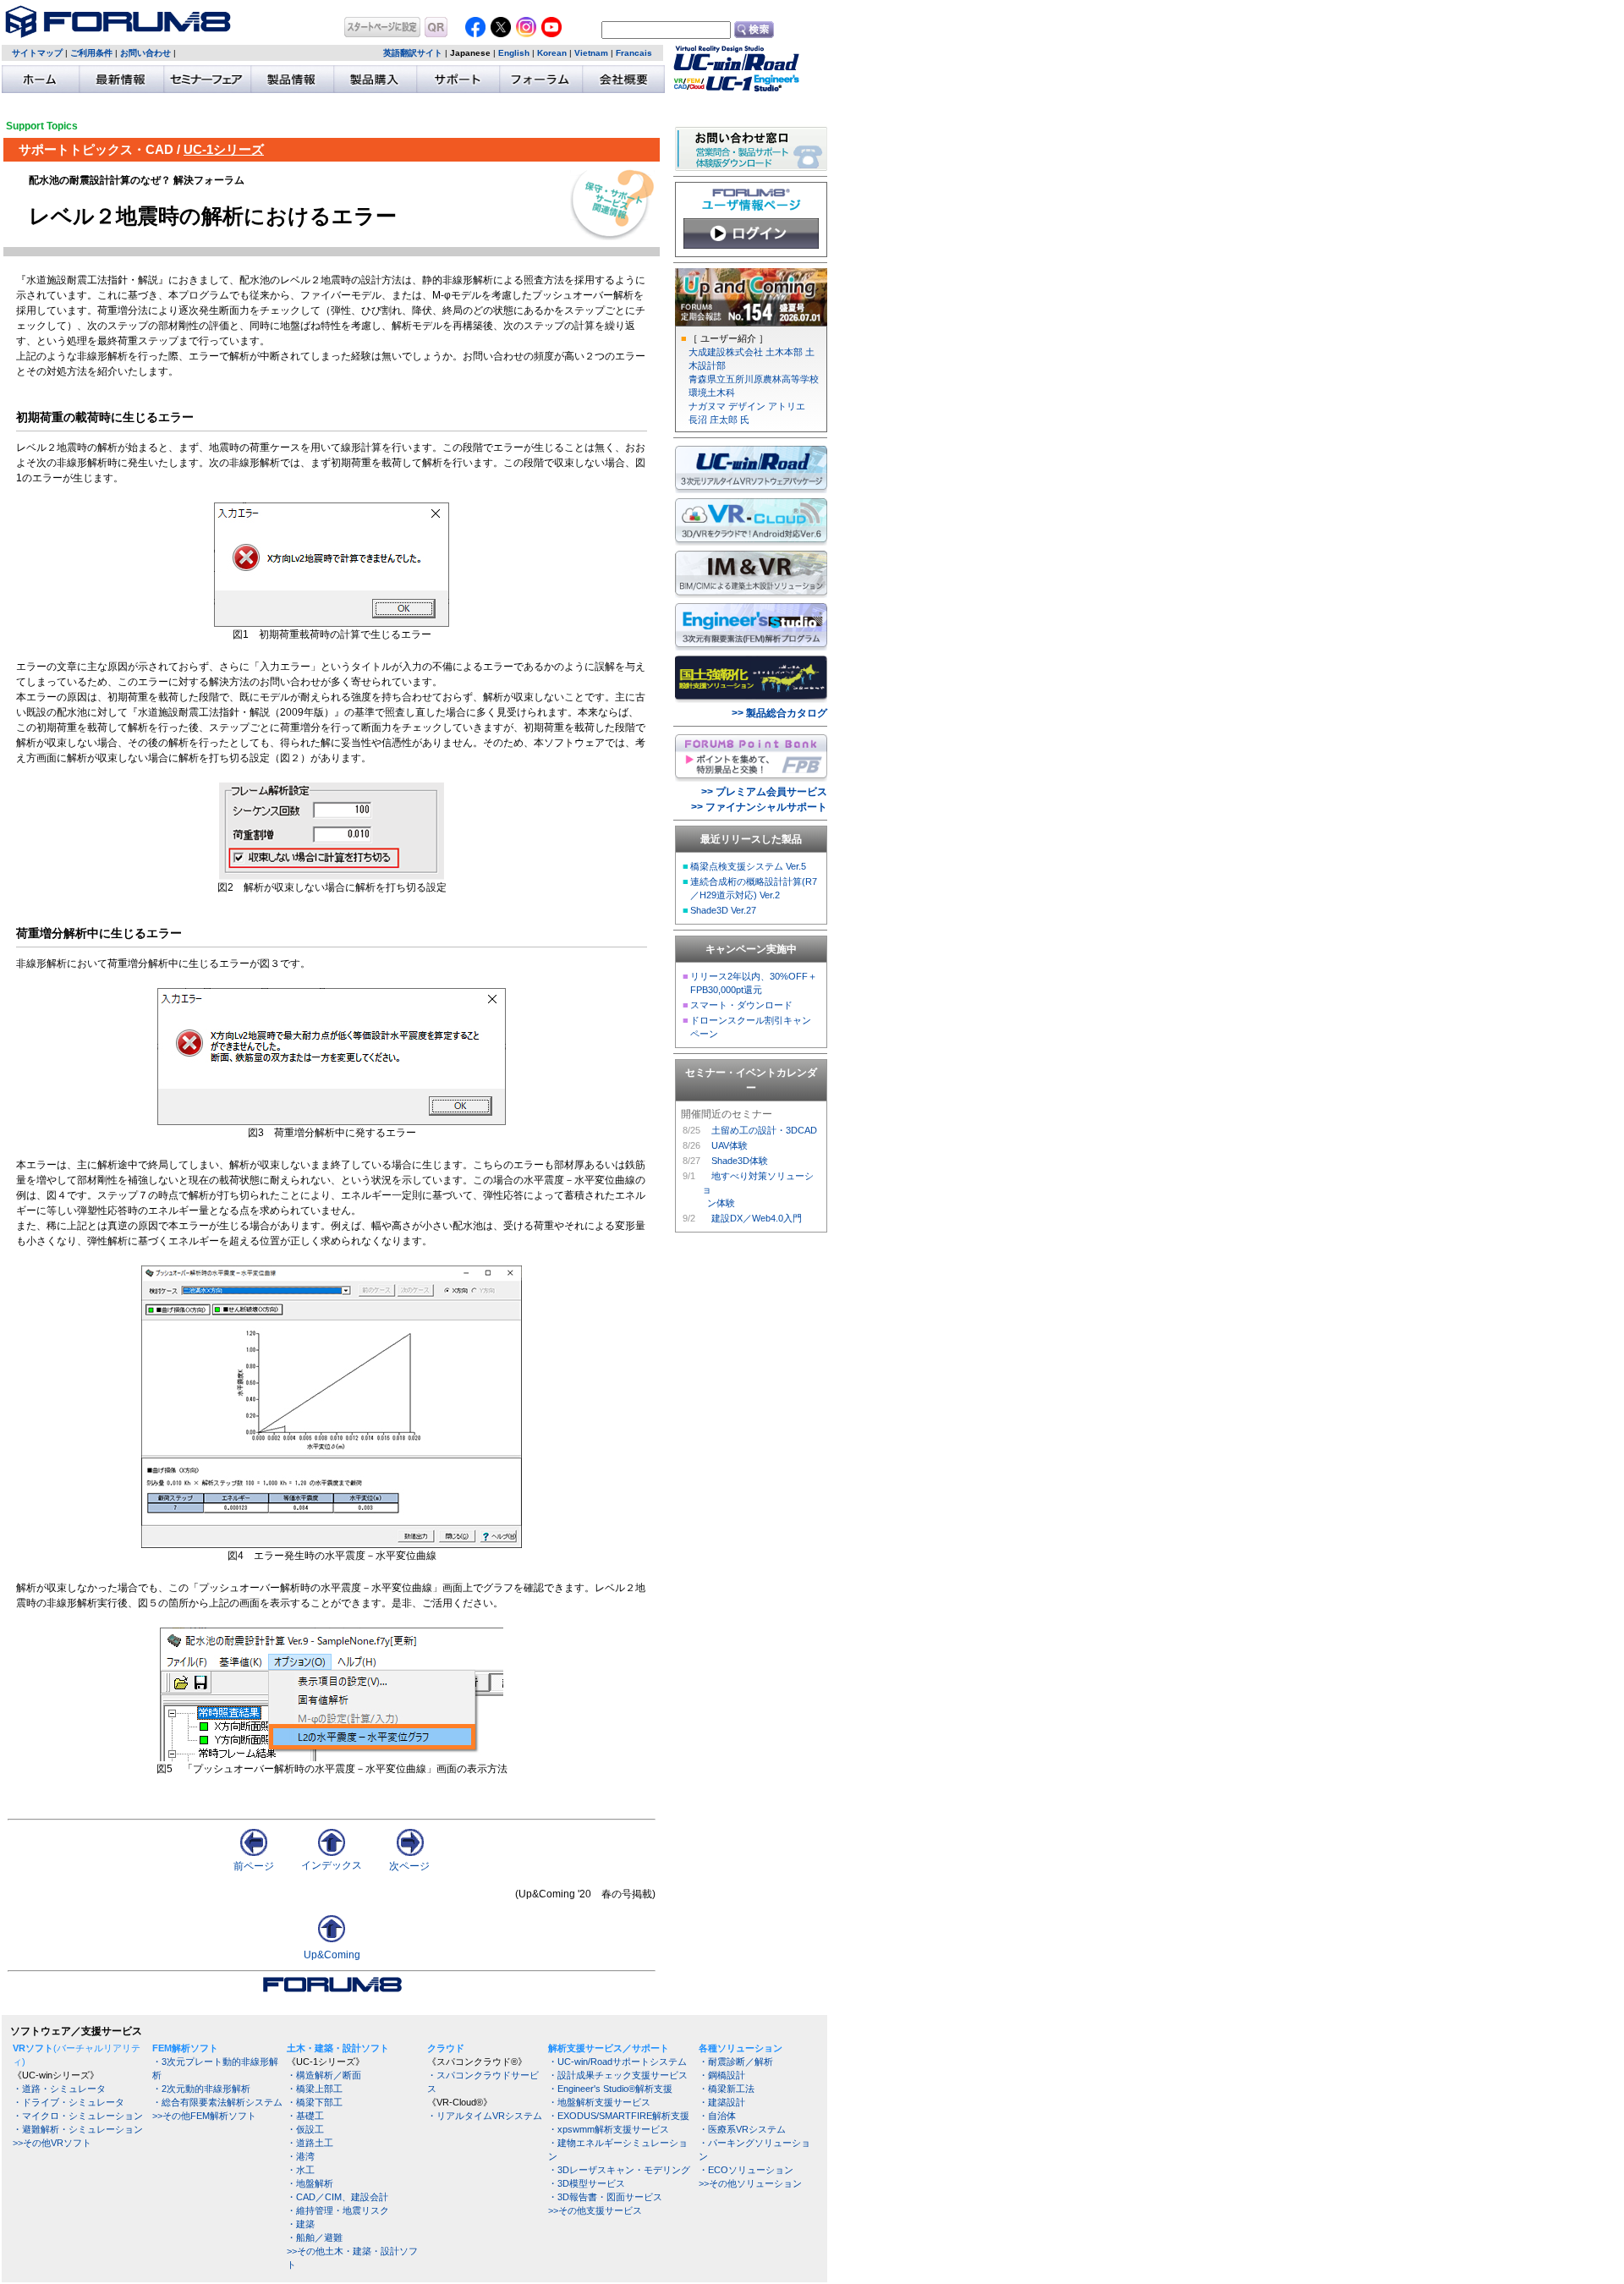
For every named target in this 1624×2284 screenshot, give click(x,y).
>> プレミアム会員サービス (764, 792)
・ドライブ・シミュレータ (69, 2102)
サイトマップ (37, 53)
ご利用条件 (91, 53)
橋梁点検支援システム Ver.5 (748, 866)
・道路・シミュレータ (59, 2089)
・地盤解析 (310, 2183)
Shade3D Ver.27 (723, 910)
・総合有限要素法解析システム (217, 2102)
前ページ (254, 1866)
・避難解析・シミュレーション (78, 2129)
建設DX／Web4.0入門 (757, 1218)
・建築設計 (722, 2102)
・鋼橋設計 (722, 2075)
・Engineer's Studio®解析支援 (610, 2089)
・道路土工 (310, 2143)
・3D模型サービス (587, 2183)
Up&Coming (332, 1955)
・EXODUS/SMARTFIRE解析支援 (619, 2116)
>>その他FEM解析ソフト (204, 2116)
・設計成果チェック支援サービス (618, 2075)
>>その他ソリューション (750, 2183)
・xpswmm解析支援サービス (609, 2129)
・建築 (301, 2224)
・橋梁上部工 (315, 2089)
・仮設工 (305, 2129)
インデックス (332, 1865)
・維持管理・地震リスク (338, 2210)
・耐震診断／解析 (736, 2062)
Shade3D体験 (740, 1161)
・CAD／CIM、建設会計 (337, 2197)
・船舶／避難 (315, 2237)
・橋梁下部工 (315, 2102)
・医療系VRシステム (742, 2129)
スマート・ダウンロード (741, 1005)
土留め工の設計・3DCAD (764, 1130)
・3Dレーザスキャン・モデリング (619, 2170)
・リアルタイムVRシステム (485, 2116)
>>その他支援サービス (595, 2210)
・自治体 (717, 2116)
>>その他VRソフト (52, 2143)
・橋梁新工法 (727, 2089)
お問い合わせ (145, 53)
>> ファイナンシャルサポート (759, 807)
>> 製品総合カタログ (779, 713)
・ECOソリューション (746, 2170)
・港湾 (301, 2156)
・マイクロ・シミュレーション (78, 2116)
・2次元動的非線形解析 (201, 2089)
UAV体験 (730, 1145)
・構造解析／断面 (324, 2075)
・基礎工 (305, 2116)
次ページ (409, 1866)
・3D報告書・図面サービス (605, 2197)
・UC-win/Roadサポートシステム (617, 2062)
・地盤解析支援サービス (599, 2102)
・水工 (301, 2170)
